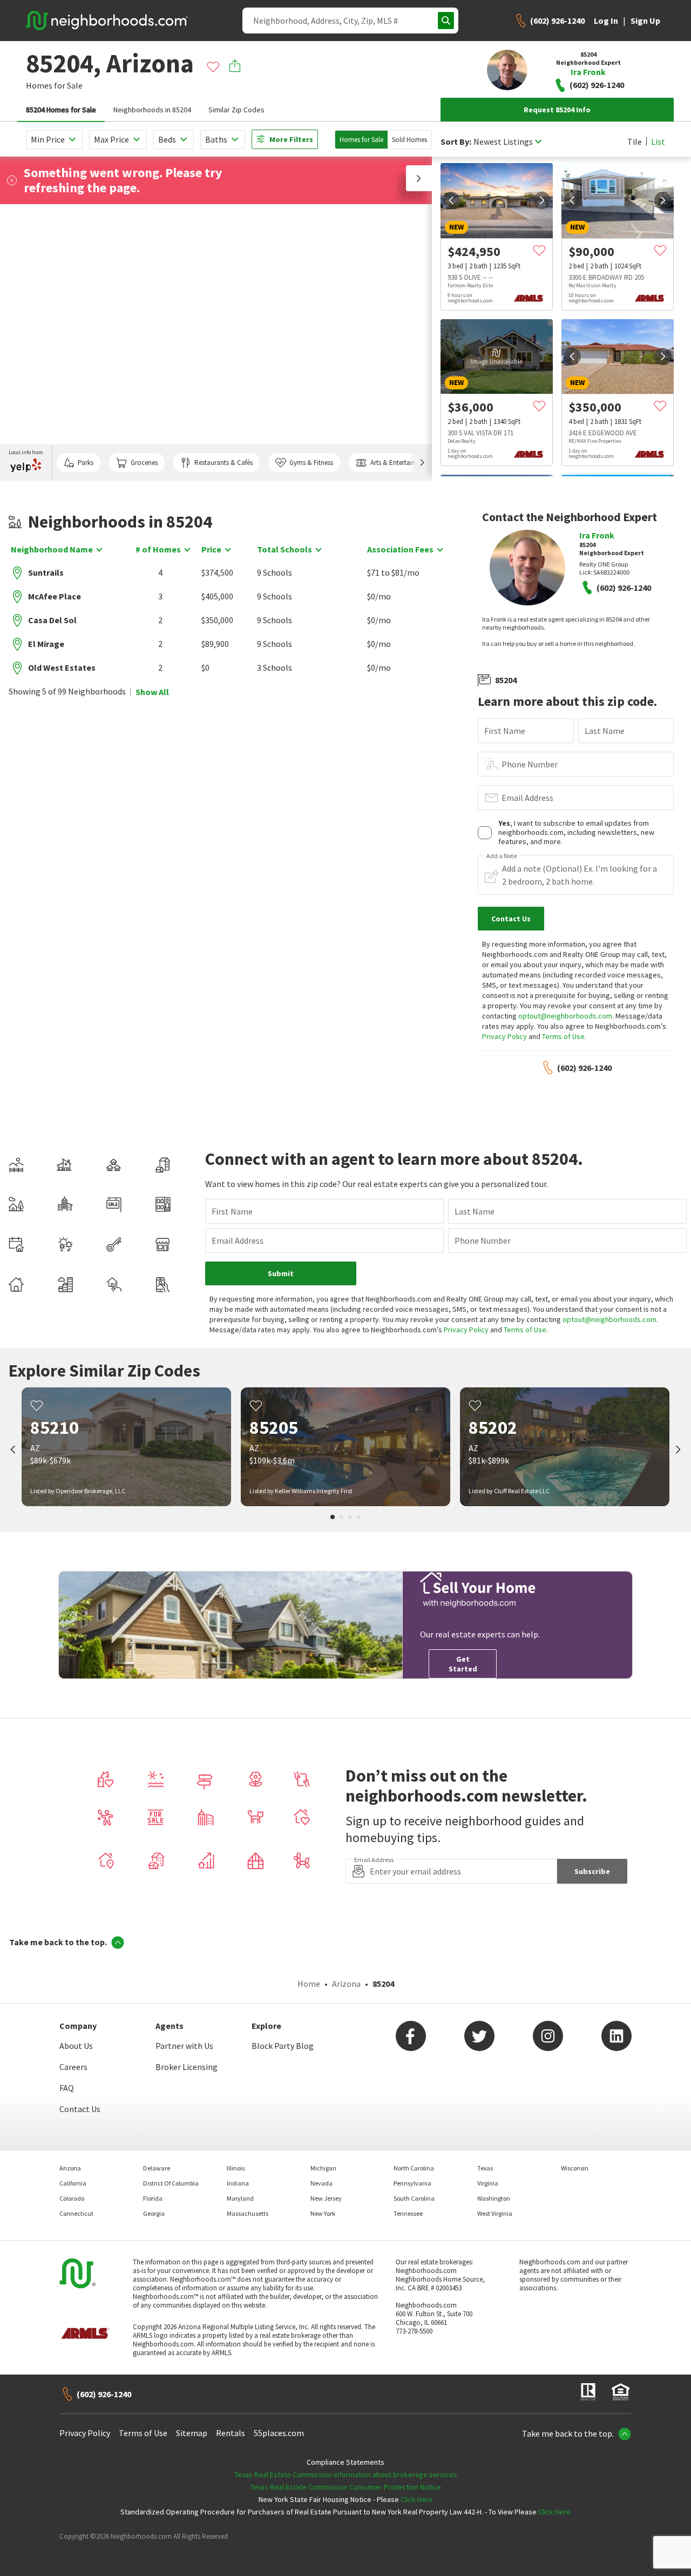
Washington (494, 2198)
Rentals (231, 2433)
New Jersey (326, 2198)
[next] (542, 200)
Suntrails (46, 572)
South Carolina (414, 2198)
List (658, 141)
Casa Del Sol (52, 620)
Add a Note (502, 856)
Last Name (605, 731)
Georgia (154, 2213)
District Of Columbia (171, 2183)
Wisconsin (575, 2168)
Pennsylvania (412, 2183)
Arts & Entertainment (401, 463)
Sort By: (456, 142)
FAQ (67, 2088)
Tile (635, 141)
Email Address (527, 798)
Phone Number (530, 764)
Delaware (157, 2168)
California (73, 2183)
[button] (419, 178)
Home (309, 1984)
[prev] (451, 200)
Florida (153, 2198)
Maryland (240, 2198)
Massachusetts (248, 2213)
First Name (505, 731)
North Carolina (414, 2168)
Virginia (488, 2183)
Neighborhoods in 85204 (152, 110)
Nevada (321, 2183)
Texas (485, 2168)
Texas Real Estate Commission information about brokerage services (346, 2474)
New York (323, 2213)
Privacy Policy (504, 1036)
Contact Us (80, 2109)
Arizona (346, 1984)
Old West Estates (62, 667)
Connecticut (76, 2213)
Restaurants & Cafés (223, 463)
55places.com (279, 2433)
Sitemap (192, 2433)
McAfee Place (55, 596)
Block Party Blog (283, 2046)
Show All (152, 692)
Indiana (238, 2183)
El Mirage (46, 644)
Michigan (323, 2168)
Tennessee (408, 2213)
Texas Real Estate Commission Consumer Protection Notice (345, 2487)
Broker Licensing (187, 2067)
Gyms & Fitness (311, 463)
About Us (76, 2046)
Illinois (236, 2168)
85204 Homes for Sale (61, 110)
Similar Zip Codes (236, 110)
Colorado (72, 2198)
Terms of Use (563, 1036)
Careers (73, 2067)
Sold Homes (409, 140)
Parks (86, 463)
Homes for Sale (361, 140)
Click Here (417, 2499)
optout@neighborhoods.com (565, 1016)
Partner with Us (184, 2046)
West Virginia (495, 2213)
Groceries (144, 463)
